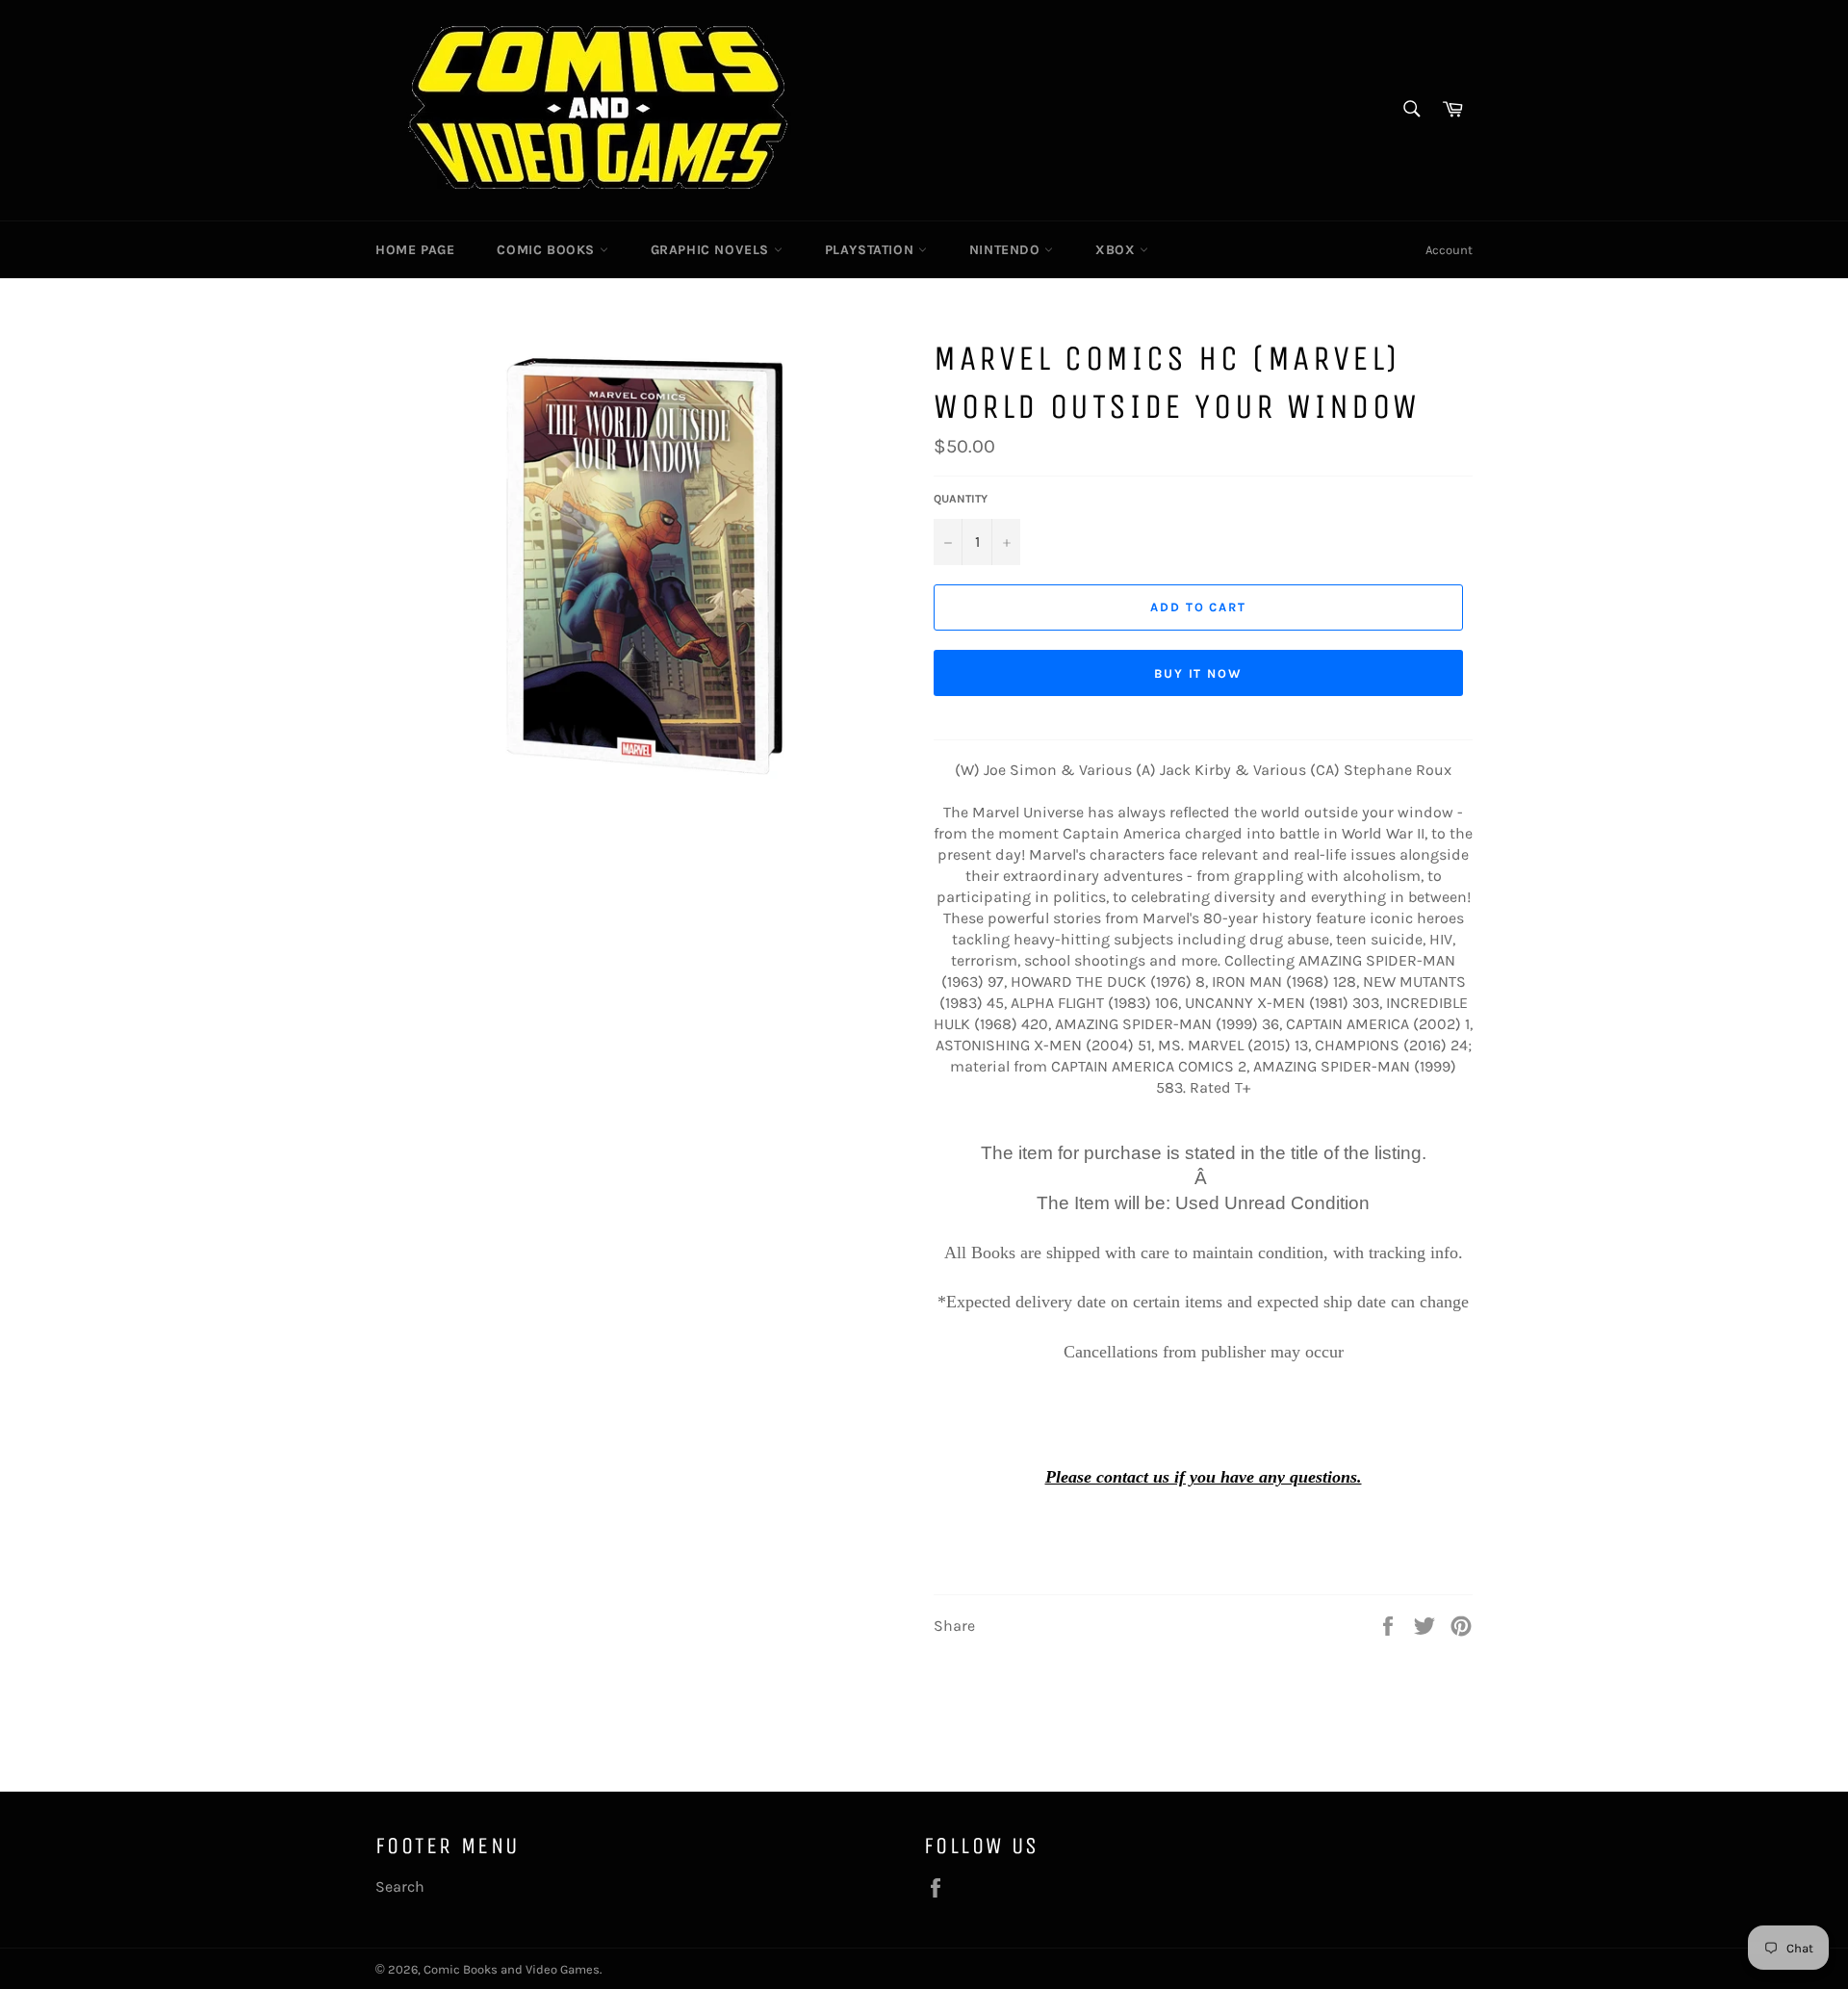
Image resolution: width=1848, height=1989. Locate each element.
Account (1449, 250)
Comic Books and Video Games (512, 1969)
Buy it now (1199, 673)
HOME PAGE (415, 250)
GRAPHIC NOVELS (712, 250)
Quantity (961, 499)
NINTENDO (1007, 250)
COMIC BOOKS (548, 250)
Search (400, 1886)
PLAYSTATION (872, 250)
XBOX (1117, 250)
